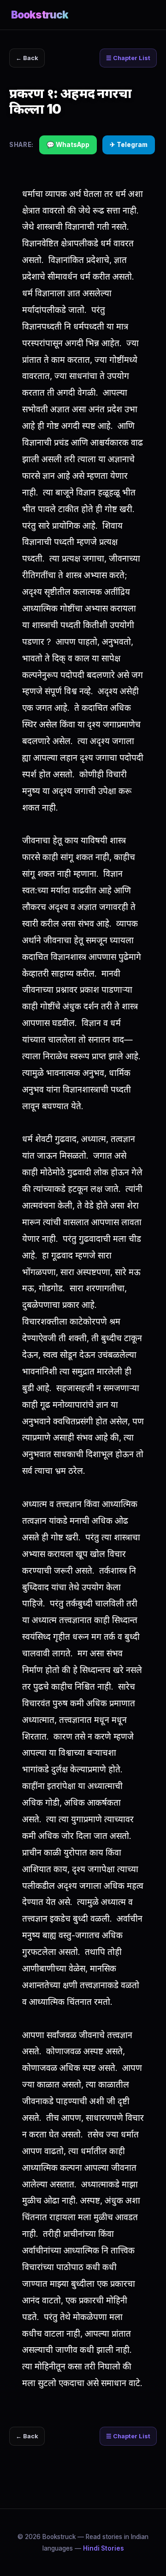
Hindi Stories (104, 2548)
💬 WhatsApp (68, 145)
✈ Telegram (129, 145)
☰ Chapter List (128, 58)
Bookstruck (40, 15)
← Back (27, 58)
